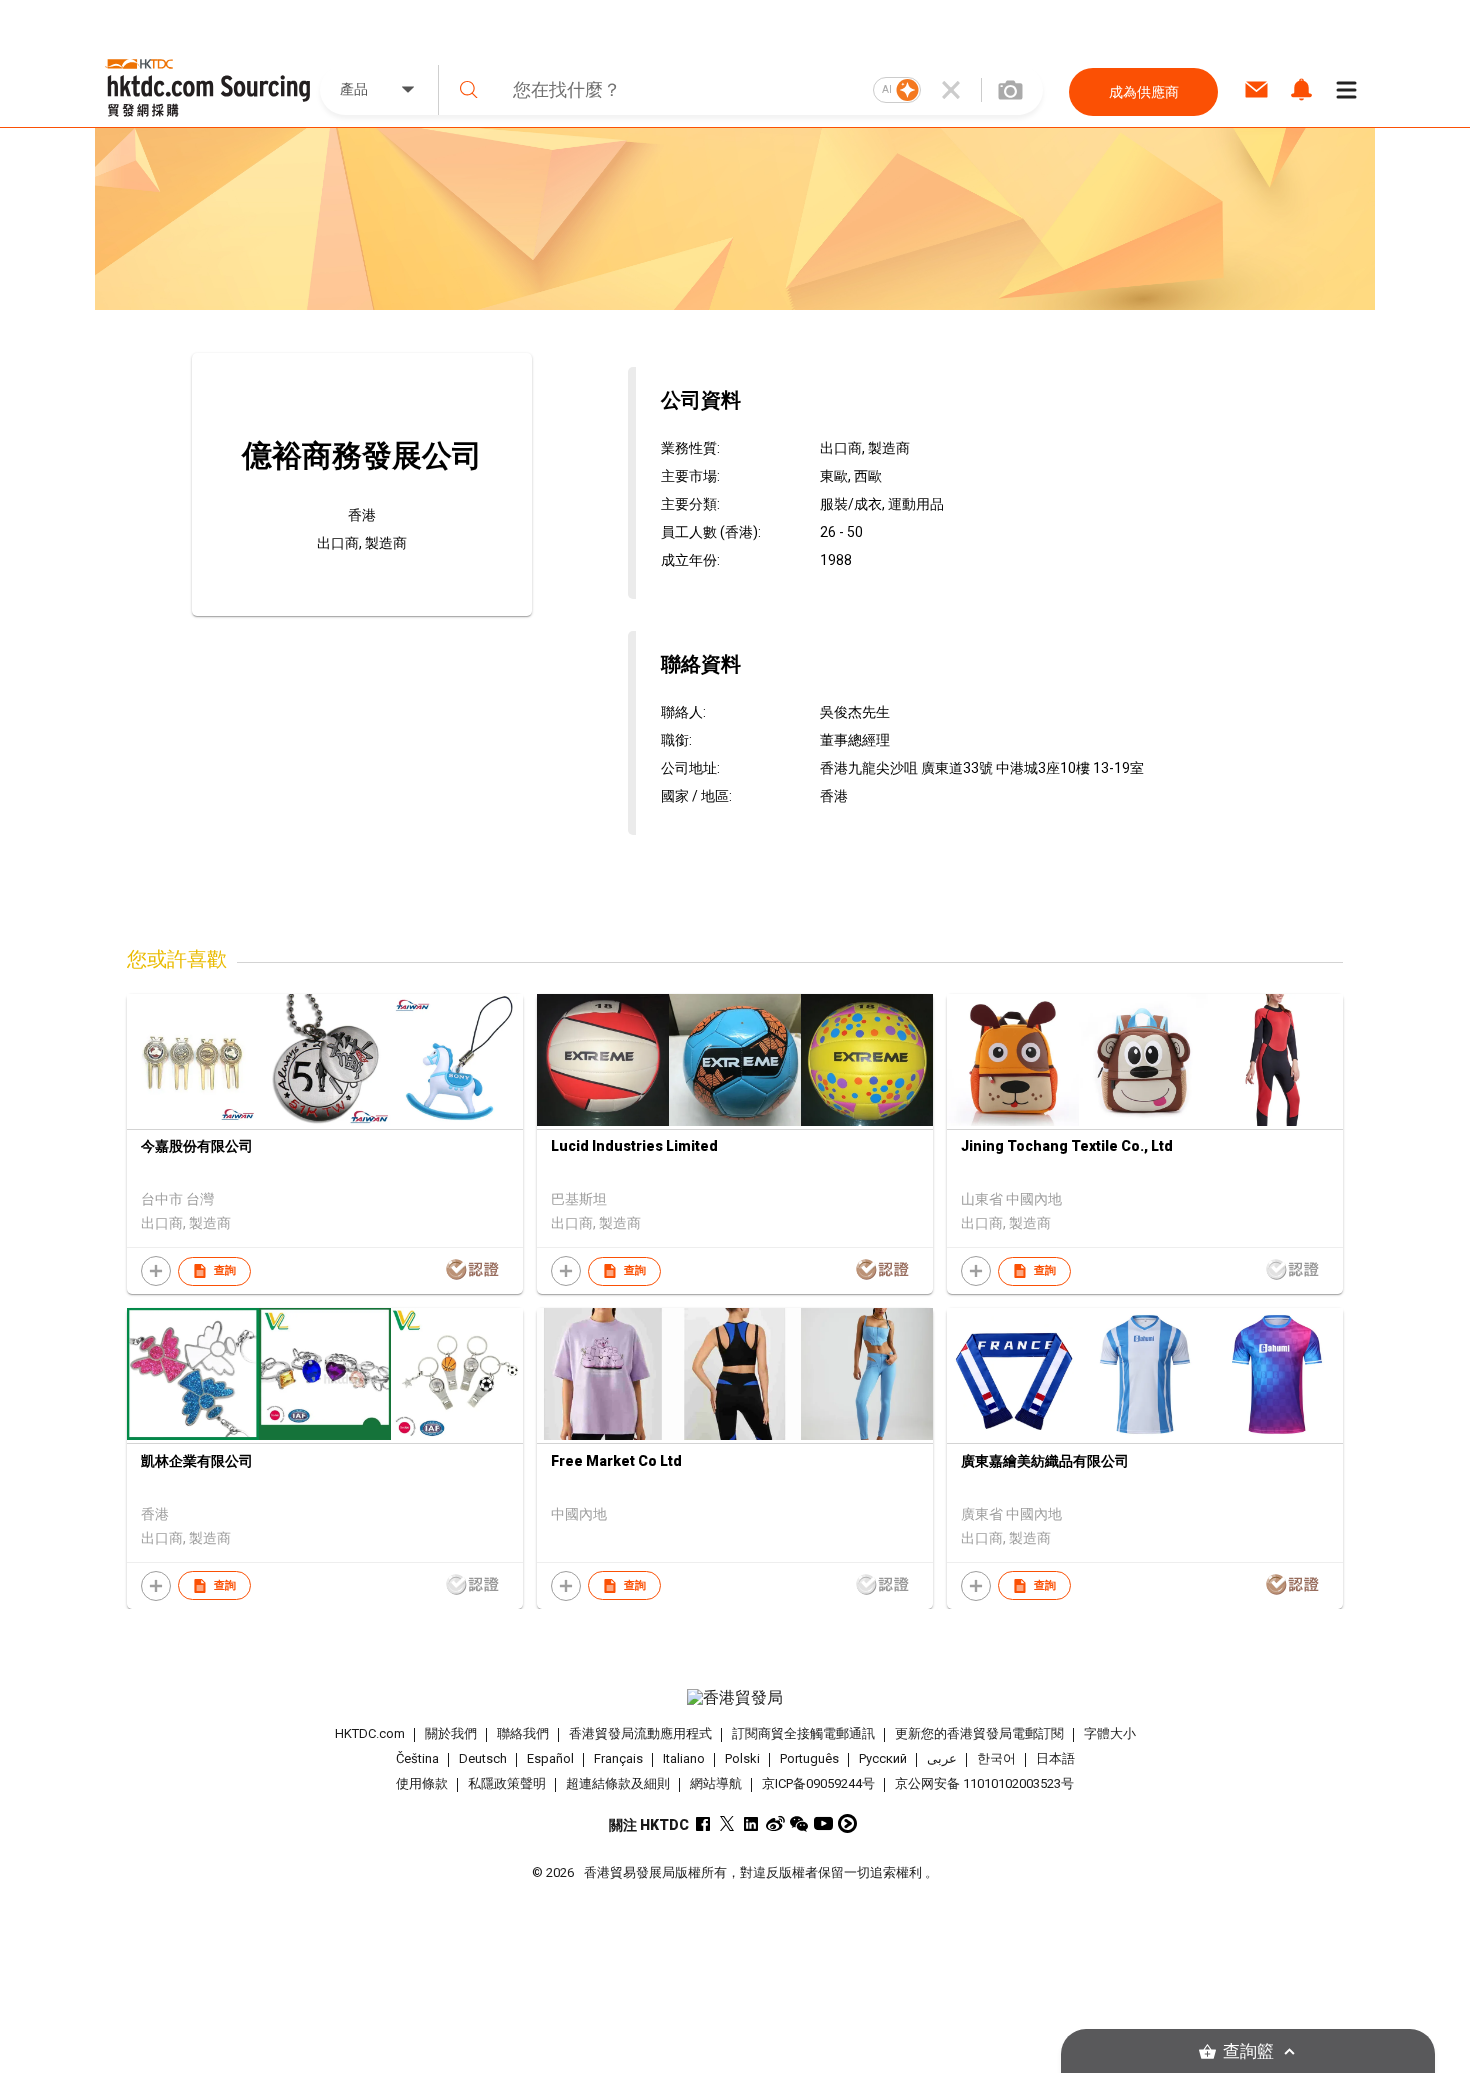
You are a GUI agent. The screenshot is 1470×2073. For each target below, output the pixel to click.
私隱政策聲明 (507, 1783)
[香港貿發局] (735, 1698)
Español (550, 1758)
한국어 (996, 1758)
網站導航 (716, 1783)
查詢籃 (1248, 2051)
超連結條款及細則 (618, 1783)
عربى (942, 1758)
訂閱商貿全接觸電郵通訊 (803, 1733)
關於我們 (451, 1733)
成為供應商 (1144, 92)
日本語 (1055, 1758)
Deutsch (483, 1758)
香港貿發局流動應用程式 (640, 1733)
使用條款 (422, 1783)
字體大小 (1110, 1733)
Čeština (417, 1758)
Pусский (883, 1758)
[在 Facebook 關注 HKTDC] (703, 1823)
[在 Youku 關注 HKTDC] (847, 1823)
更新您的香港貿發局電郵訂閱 (979, 1733)
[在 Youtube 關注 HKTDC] (823, 1823)
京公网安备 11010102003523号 (984, 1783)
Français (618, 1758)
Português (809, 1758)
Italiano (684, 1758)
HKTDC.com (370, 1733)
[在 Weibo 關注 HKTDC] (775, 1823)
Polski (742, 1758)
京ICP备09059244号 (818, 1783)
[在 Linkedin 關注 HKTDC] (751, 1823)
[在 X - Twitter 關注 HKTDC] (727, 1823)
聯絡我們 (523, 1733)
